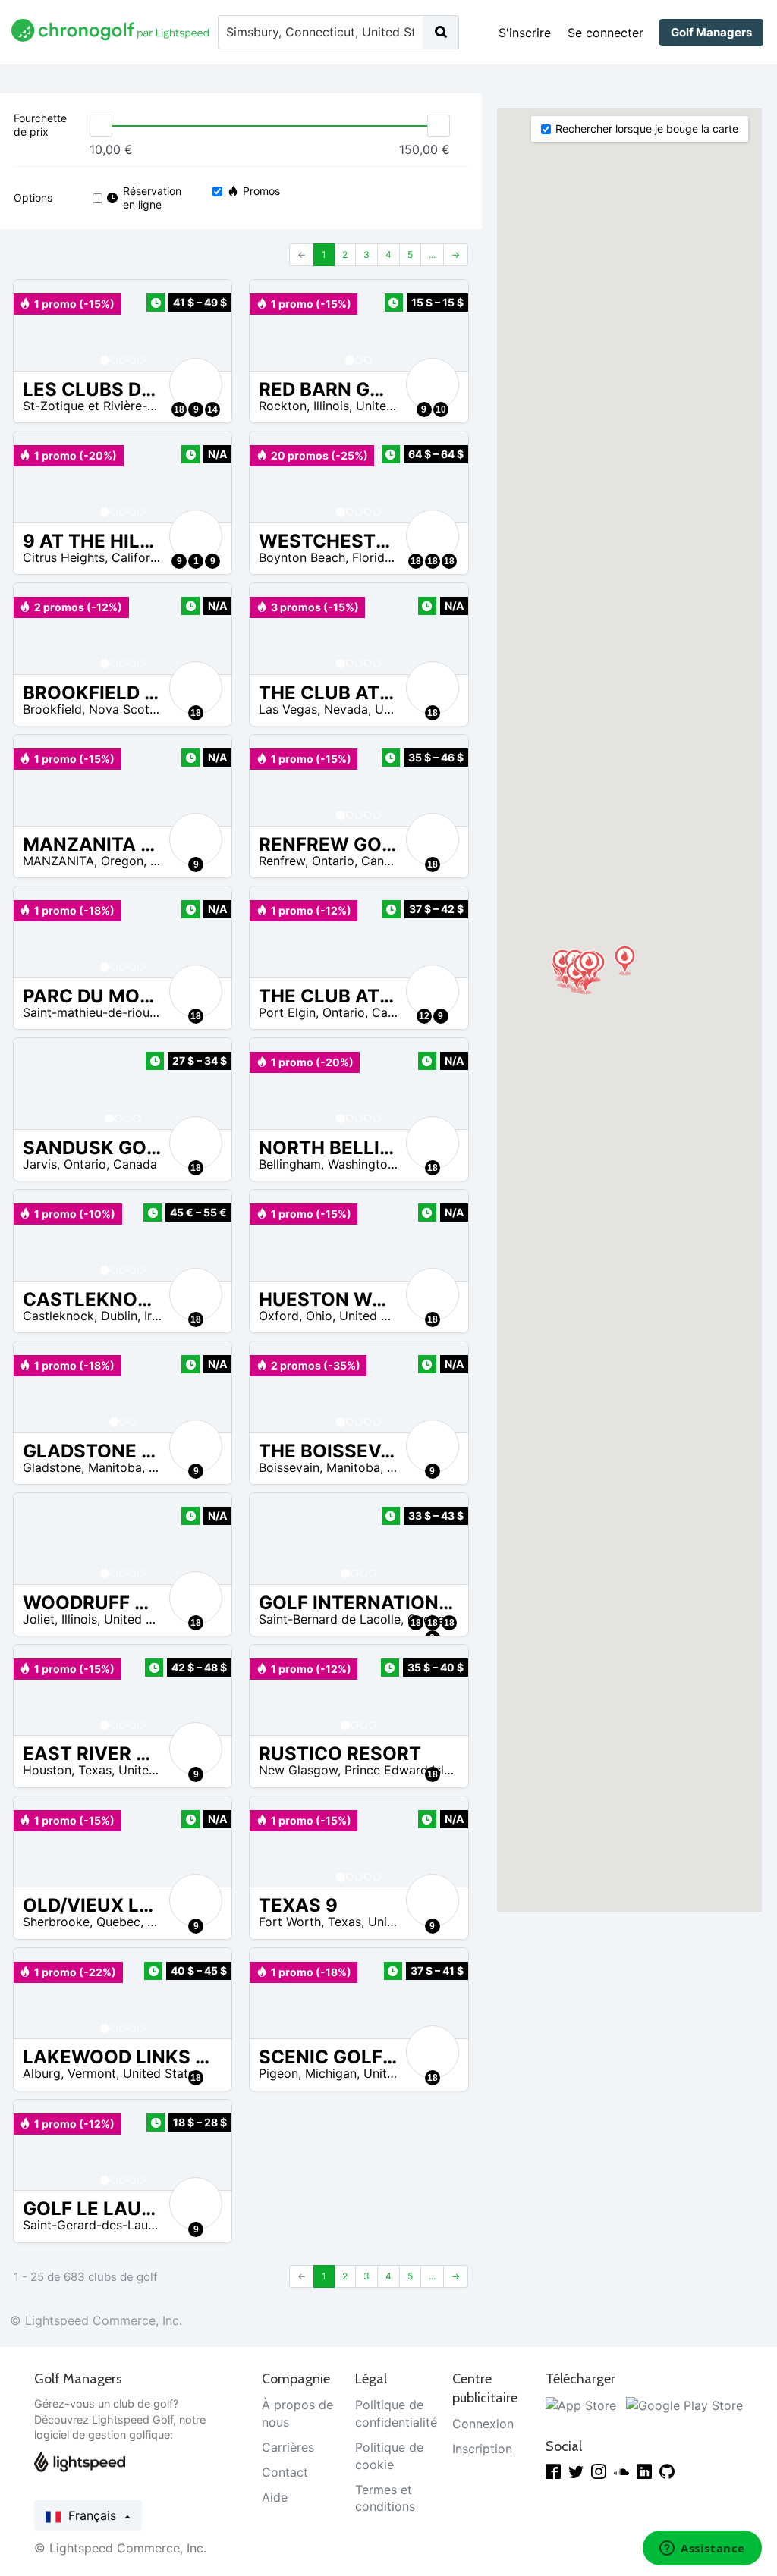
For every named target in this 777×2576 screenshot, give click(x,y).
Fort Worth (290, 1922)
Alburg (42, 2073)
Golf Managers (711, 32)
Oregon (122, 861)
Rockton (283, 406)
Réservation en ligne (151, 198)
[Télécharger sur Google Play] (684, 2405)
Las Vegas (288, 709)
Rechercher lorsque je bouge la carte (647, 129)
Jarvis (40, 1164)
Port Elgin (287, 1012)
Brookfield (52, 709)
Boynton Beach (302, 557)
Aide (275, 2497)
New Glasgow (298, 1770)
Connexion (483, 2424)
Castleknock (58, 1316)
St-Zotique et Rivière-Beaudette (114, 406)
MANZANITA (58, 861)
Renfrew (282, 861)
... (432, 254)
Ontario (333, 861)
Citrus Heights (64, 557)
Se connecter (606, 33)
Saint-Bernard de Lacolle (330, 1619)
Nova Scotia (124, 709)
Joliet (39, 1619)
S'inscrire (525, 33)
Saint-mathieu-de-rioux (90, 1012)
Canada (383, 861)
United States (395, 406)
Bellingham (290, 1164)
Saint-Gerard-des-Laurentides (109, 2225)
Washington (361, 1164)
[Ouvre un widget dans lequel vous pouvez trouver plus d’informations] (702, 2549)
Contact (285, 2472)
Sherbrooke (56, 1922)
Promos (261, 191)
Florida (372, 557)
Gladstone (52, 1467)
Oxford (279, 1316)
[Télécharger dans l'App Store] (581, 2405)
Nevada (346, 709)
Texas (95, 1770)
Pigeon (278, 2073)
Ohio (319, 1316)
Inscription (482, 2449)
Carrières (288, 2447)
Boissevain (289, 1467)
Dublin (119, 1316)
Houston (47, 1770)
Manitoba (115, 1467)
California (139, 557)
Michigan (331, 2073)
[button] (40, 325)
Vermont (92, 2073)
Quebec (118, 1922)
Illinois (331, 406)
